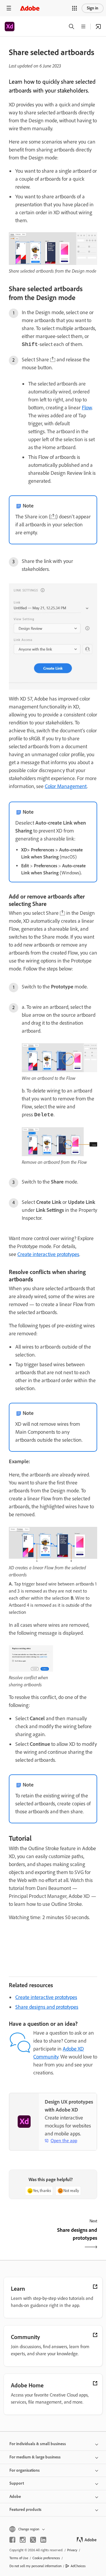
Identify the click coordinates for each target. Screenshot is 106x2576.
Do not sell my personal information (35, 2566)
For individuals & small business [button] (38, 2444)
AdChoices (78, 2566)
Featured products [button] (25, 2510)
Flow (87, 408)
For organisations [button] (25, 2470)
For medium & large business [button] (35, 2457)
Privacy (72, 2550)
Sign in (93, 8)
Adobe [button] (15, 2497)
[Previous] (30, 2239)
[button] (74, 8)
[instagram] (23, 2540)
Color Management (66, 786)
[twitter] (33, 2540)
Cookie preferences (46, 2558)
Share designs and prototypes (47, 2007)
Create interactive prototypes (48, 1254)
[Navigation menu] (9, 8)
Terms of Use (19, 2558)
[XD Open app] (98, 27)
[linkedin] (43, 2540)
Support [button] (17, 2483)
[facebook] (12, 2540)
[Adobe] (30, 8)
